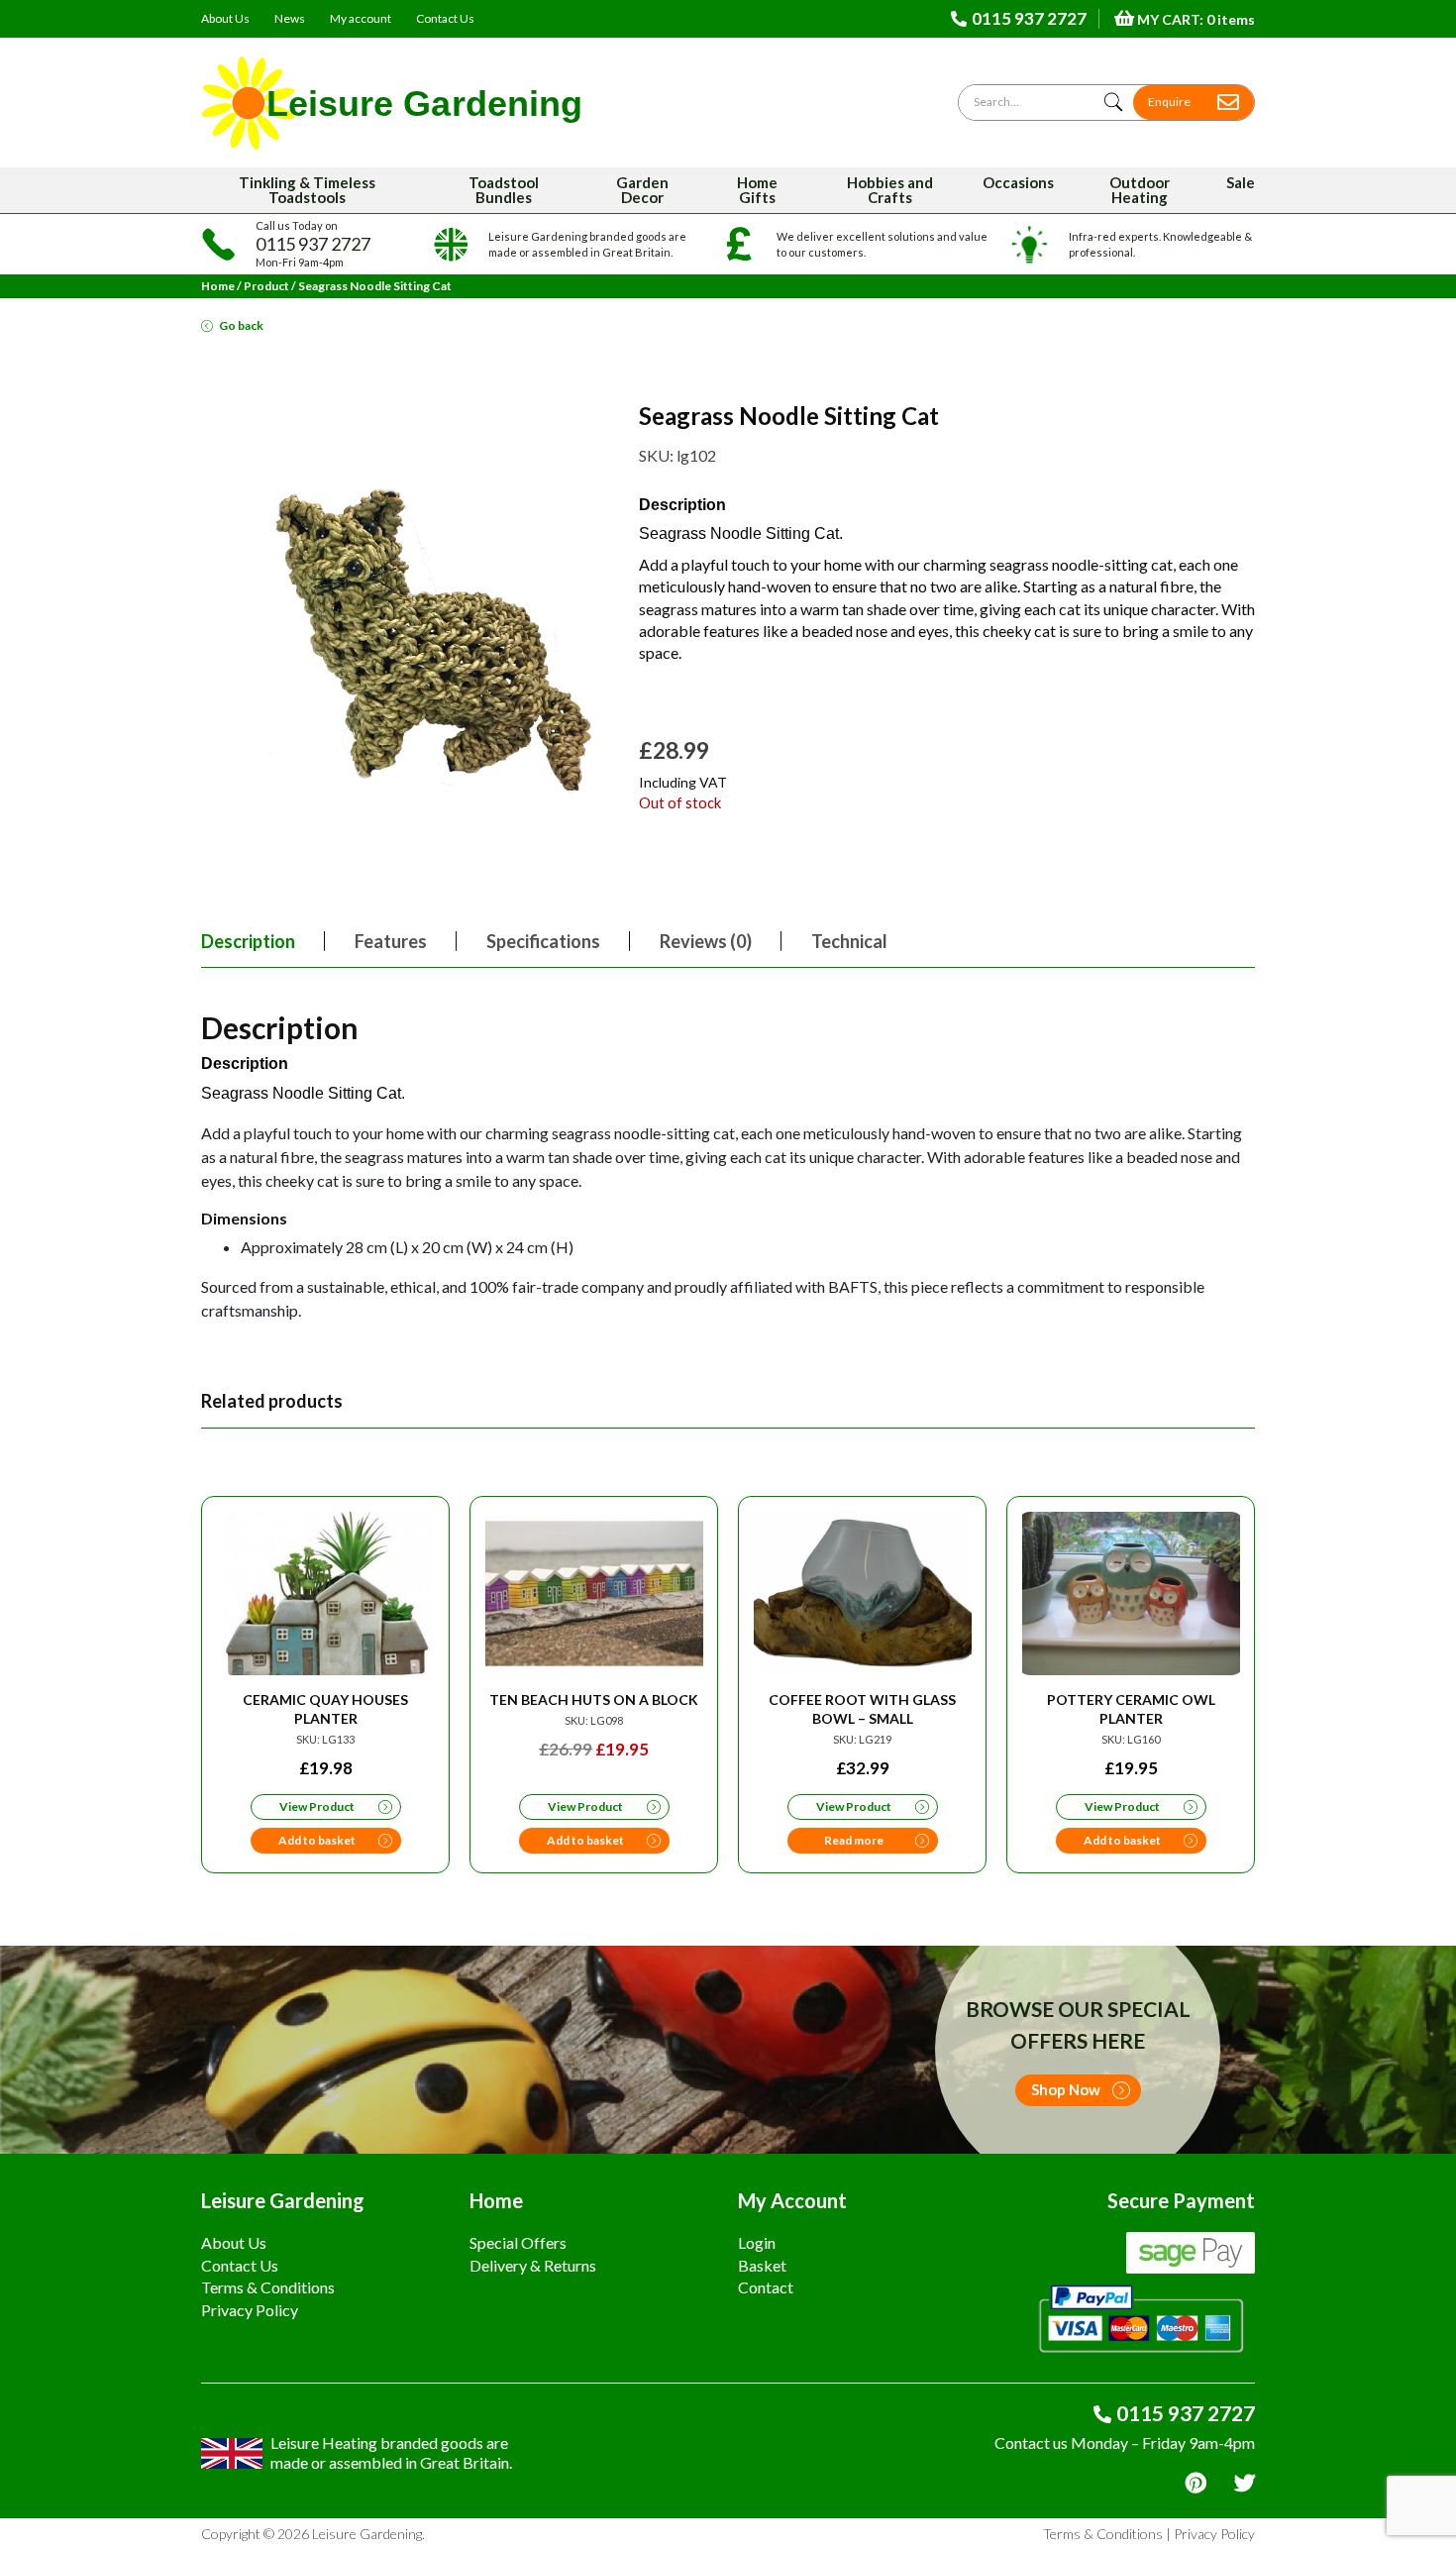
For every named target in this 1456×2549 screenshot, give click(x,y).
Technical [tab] (849, 941)
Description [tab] (248, 941)
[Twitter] (1245, 2483)
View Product (317, 1806)
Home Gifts (757, 190)
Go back (241, 325)
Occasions (1018, 182)
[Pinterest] (1196, 2483)
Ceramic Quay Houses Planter (325, 1709)
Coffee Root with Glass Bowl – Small (862, 1709)
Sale (1241, 182)
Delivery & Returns (533, 2265)
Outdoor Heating (1140, 190)
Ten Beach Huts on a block (594, 1699)
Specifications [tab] (543, 941)
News (290, 18)
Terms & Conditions (268, 2287)
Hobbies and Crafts (890, 190)
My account (361, 18)
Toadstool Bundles (504, 190)
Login (757, 2242)
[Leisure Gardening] (392, 103)
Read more (854, 1840)
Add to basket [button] (317, 1840)
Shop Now (1066, 2089)
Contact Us (445, 18)
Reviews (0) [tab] (706, 941)
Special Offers (518, 2242)
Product (266, 286)
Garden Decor (642, 190)
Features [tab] (391, 941)
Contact (766, 2287)
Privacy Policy (250, 2310)
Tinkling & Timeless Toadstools (307, 190)
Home (218, 286)
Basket (762, 2265)
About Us (225, 18)
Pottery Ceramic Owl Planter (1131, 1709)
